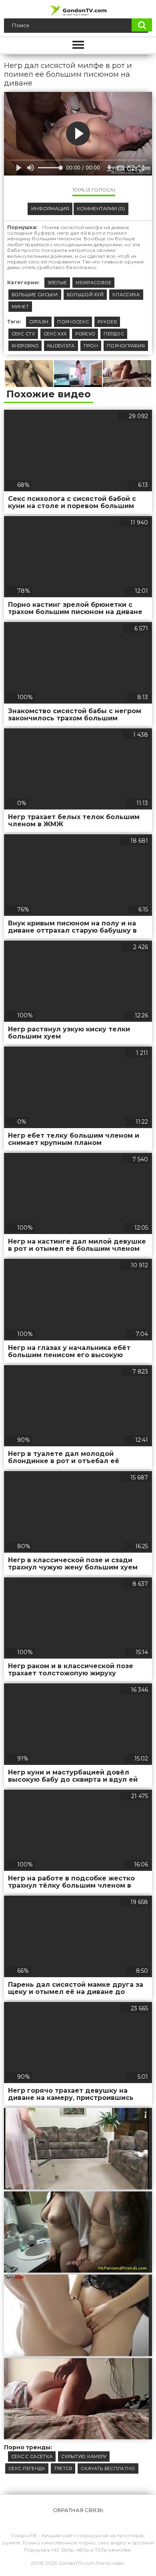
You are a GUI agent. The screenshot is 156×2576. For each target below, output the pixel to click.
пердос (114, 334)
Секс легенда (27, 2468)
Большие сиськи (35, 295)
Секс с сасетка (32, 2456)
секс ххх (55, 334)
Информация (50, 208)
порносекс (73, 322)
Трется (63, 2468)
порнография (126, 346)
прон (91, 346)
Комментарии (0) (101, 208)
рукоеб (107, 322)
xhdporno (25, 346)
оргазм (39, 322)
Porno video (110, 2563)
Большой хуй (85, 295)
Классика (126, 295)
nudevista (61, 346)
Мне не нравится (60, 191)
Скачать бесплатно (108, 2468)
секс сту (23, 334)
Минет (20, 307)
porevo (85, 334)
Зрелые (57, 283)
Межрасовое (93, 283)
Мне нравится (42, 191)
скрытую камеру (84, 2456)
